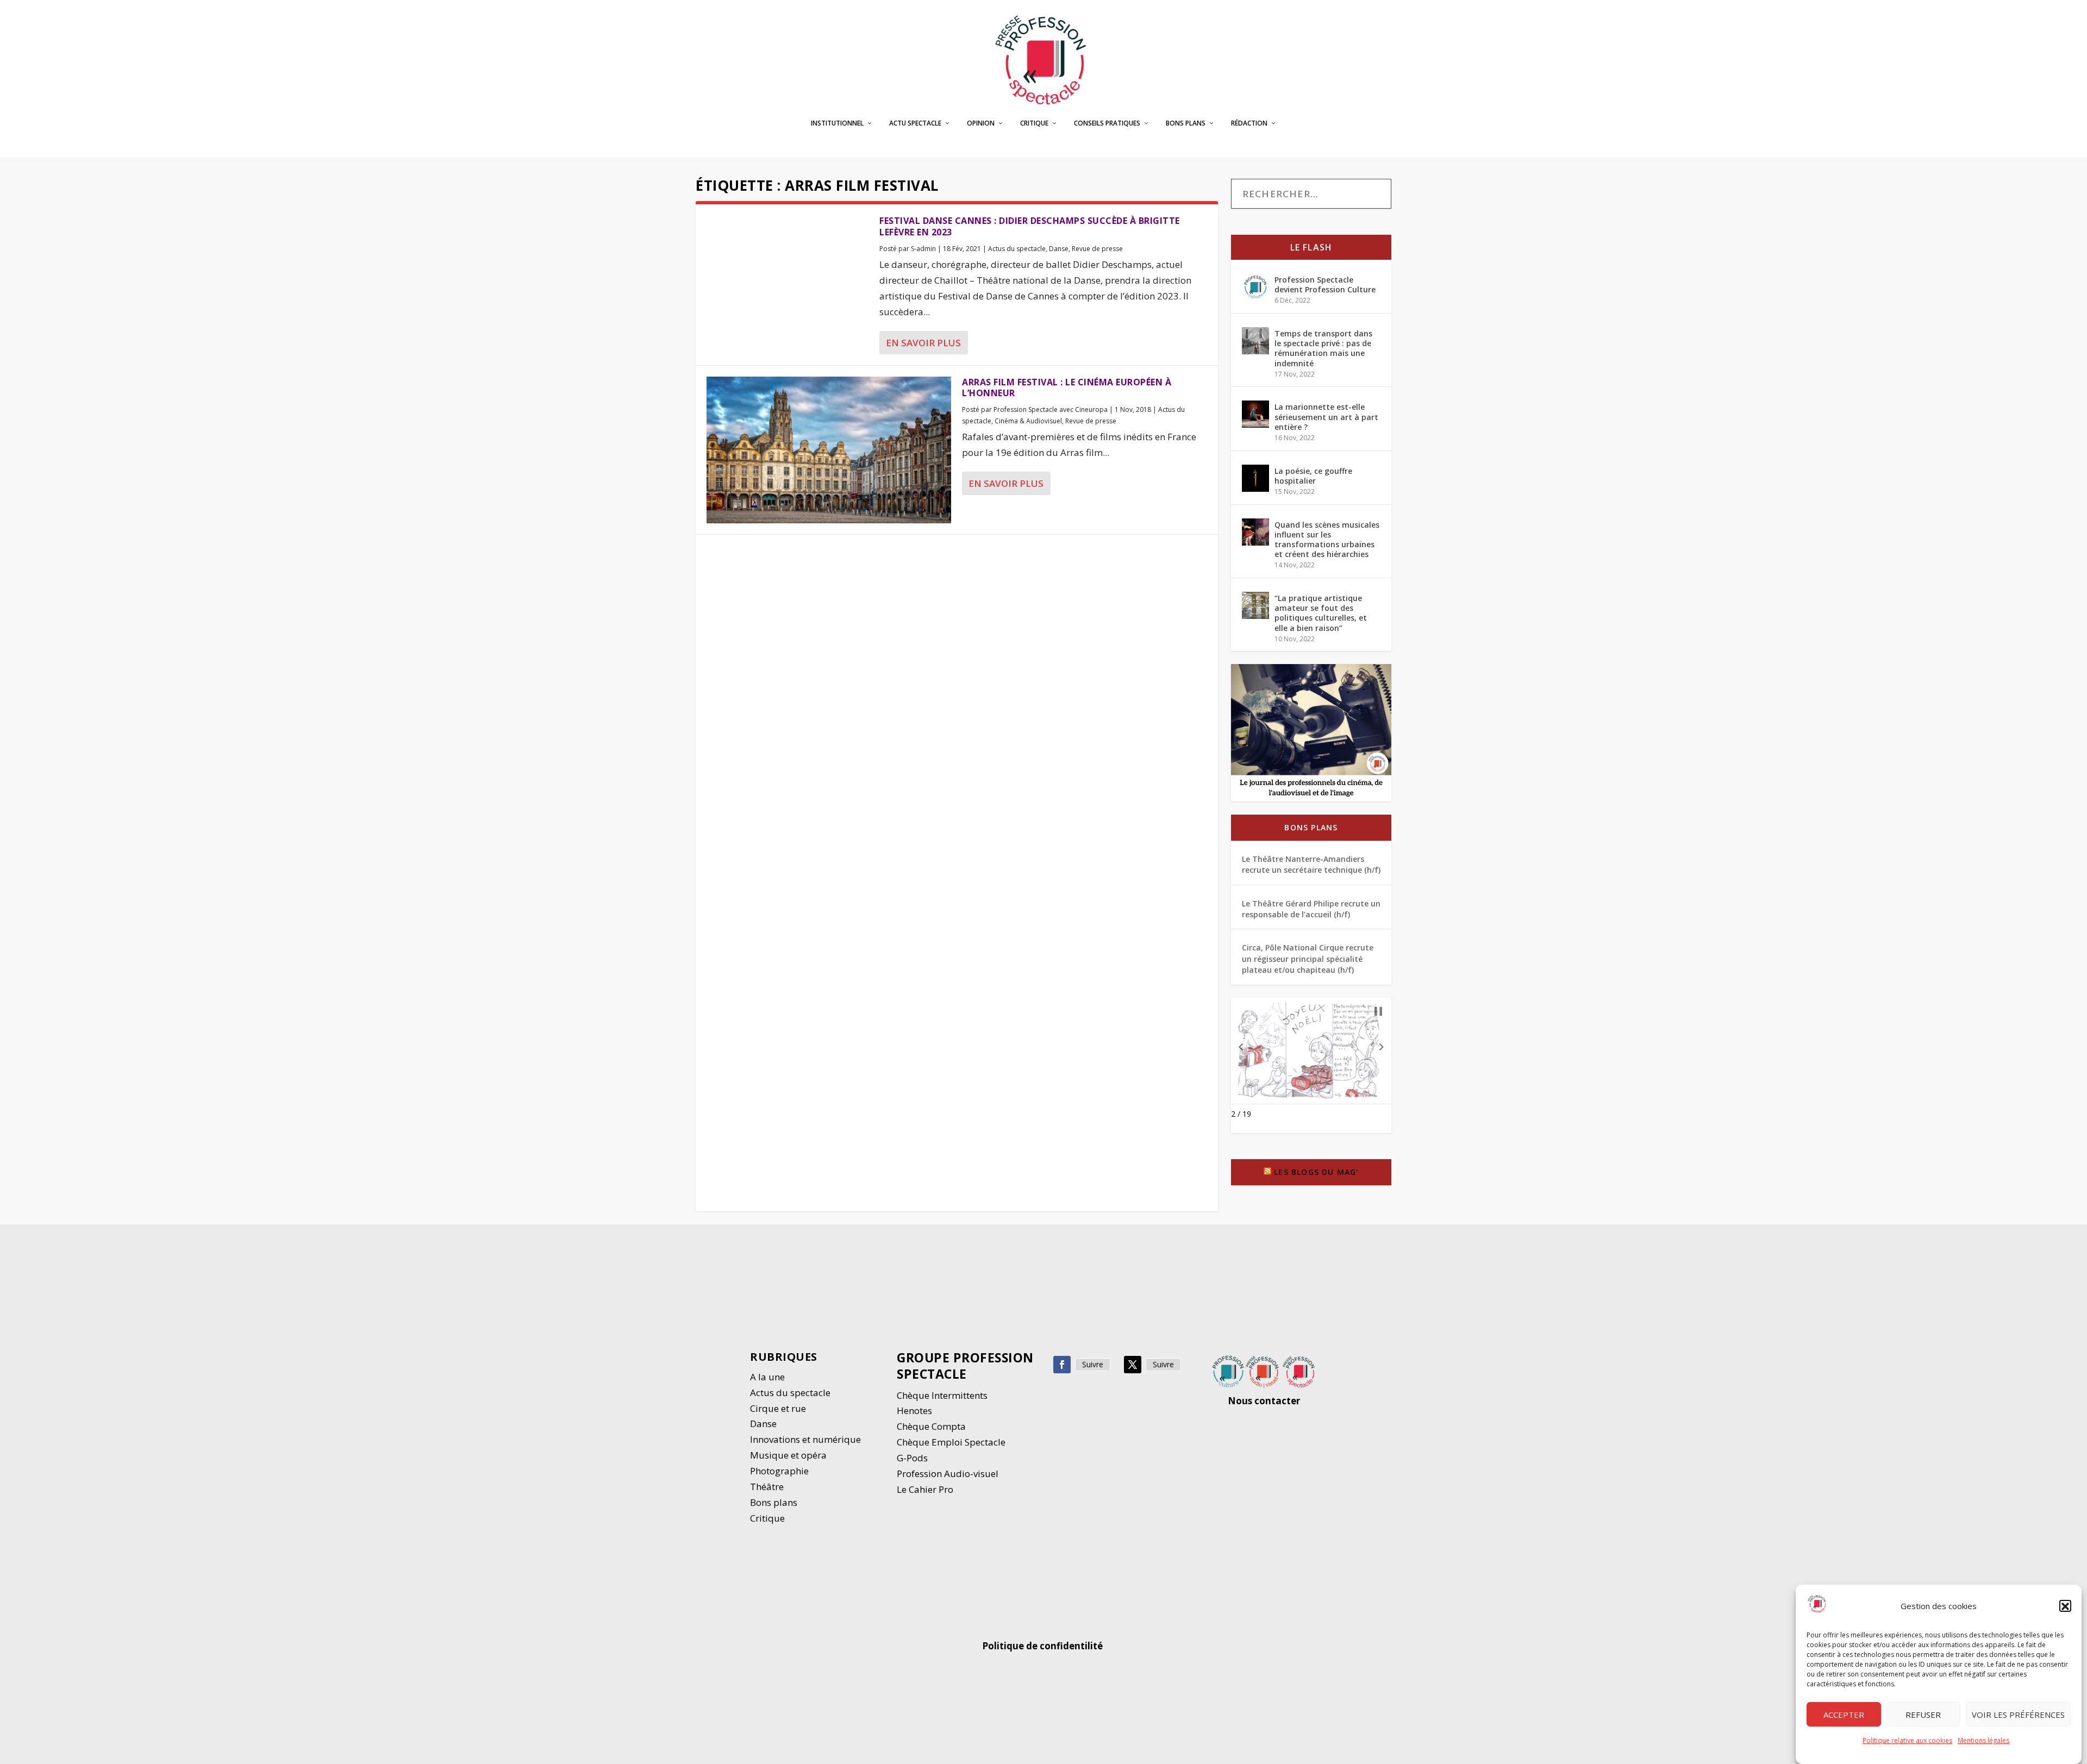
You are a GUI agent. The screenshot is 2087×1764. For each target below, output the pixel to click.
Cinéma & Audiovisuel (1028, 421)
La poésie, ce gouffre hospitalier (1313, 476)
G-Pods (912, 1458)
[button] (2065, 1606)
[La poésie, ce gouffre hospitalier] (1255, 478)
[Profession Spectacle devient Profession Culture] (1255, 287)
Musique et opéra (788, 1455)
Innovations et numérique (805, 1439)
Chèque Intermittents (942, 1395)
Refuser (1923, 1715)
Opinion (981, 123)
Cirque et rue (778, 1408)
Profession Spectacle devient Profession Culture (1325, 284)
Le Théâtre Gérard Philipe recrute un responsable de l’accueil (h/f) (1311, 909)
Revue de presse (1097, 249)
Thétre (768, 1487)
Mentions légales (1983, 1741)
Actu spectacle (915, 123)
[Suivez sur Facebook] (1062, 1365)
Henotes (914, 1410)
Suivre (1093, 1364)
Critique (1034, 123)
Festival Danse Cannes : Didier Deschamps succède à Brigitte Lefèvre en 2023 (1030, 226)
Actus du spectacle (1017, 249)
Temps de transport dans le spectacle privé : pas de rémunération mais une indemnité (1323, 348)
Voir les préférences (2018, 1715)
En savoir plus (923, 343)
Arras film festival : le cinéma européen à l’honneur (1067, 388)
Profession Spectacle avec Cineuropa (1051, 409)
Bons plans (1186, 123)
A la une (768, 1377)
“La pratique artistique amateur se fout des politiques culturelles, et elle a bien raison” (1321, 613)
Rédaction (1249, 123)
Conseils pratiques (1107, 123)
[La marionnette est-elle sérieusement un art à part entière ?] (1255, 414)
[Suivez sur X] (1133, 1365)
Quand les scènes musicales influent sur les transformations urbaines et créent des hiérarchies (1327, 540)
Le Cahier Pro (925, 1489)
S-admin (923, 249)
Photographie (779, 1471)
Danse (1059, 249)
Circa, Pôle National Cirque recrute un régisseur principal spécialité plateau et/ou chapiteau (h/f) (1308, 959)
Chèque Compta (931, 1426)
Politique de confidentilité (1043, 1646)
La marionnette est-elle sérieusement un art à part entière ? (1326, 417)
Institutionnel (837, 123)
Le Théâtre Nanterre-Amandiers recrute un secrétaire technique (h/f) (1311, 864)
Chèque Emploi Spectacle (951, 1442)
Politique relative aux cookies (1907, 1741)
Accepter (1844, 1715)
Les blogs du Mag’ (1316, 1172)
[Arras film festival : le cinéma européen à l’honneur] (829, 450)
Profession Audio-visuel (948, 1474)
